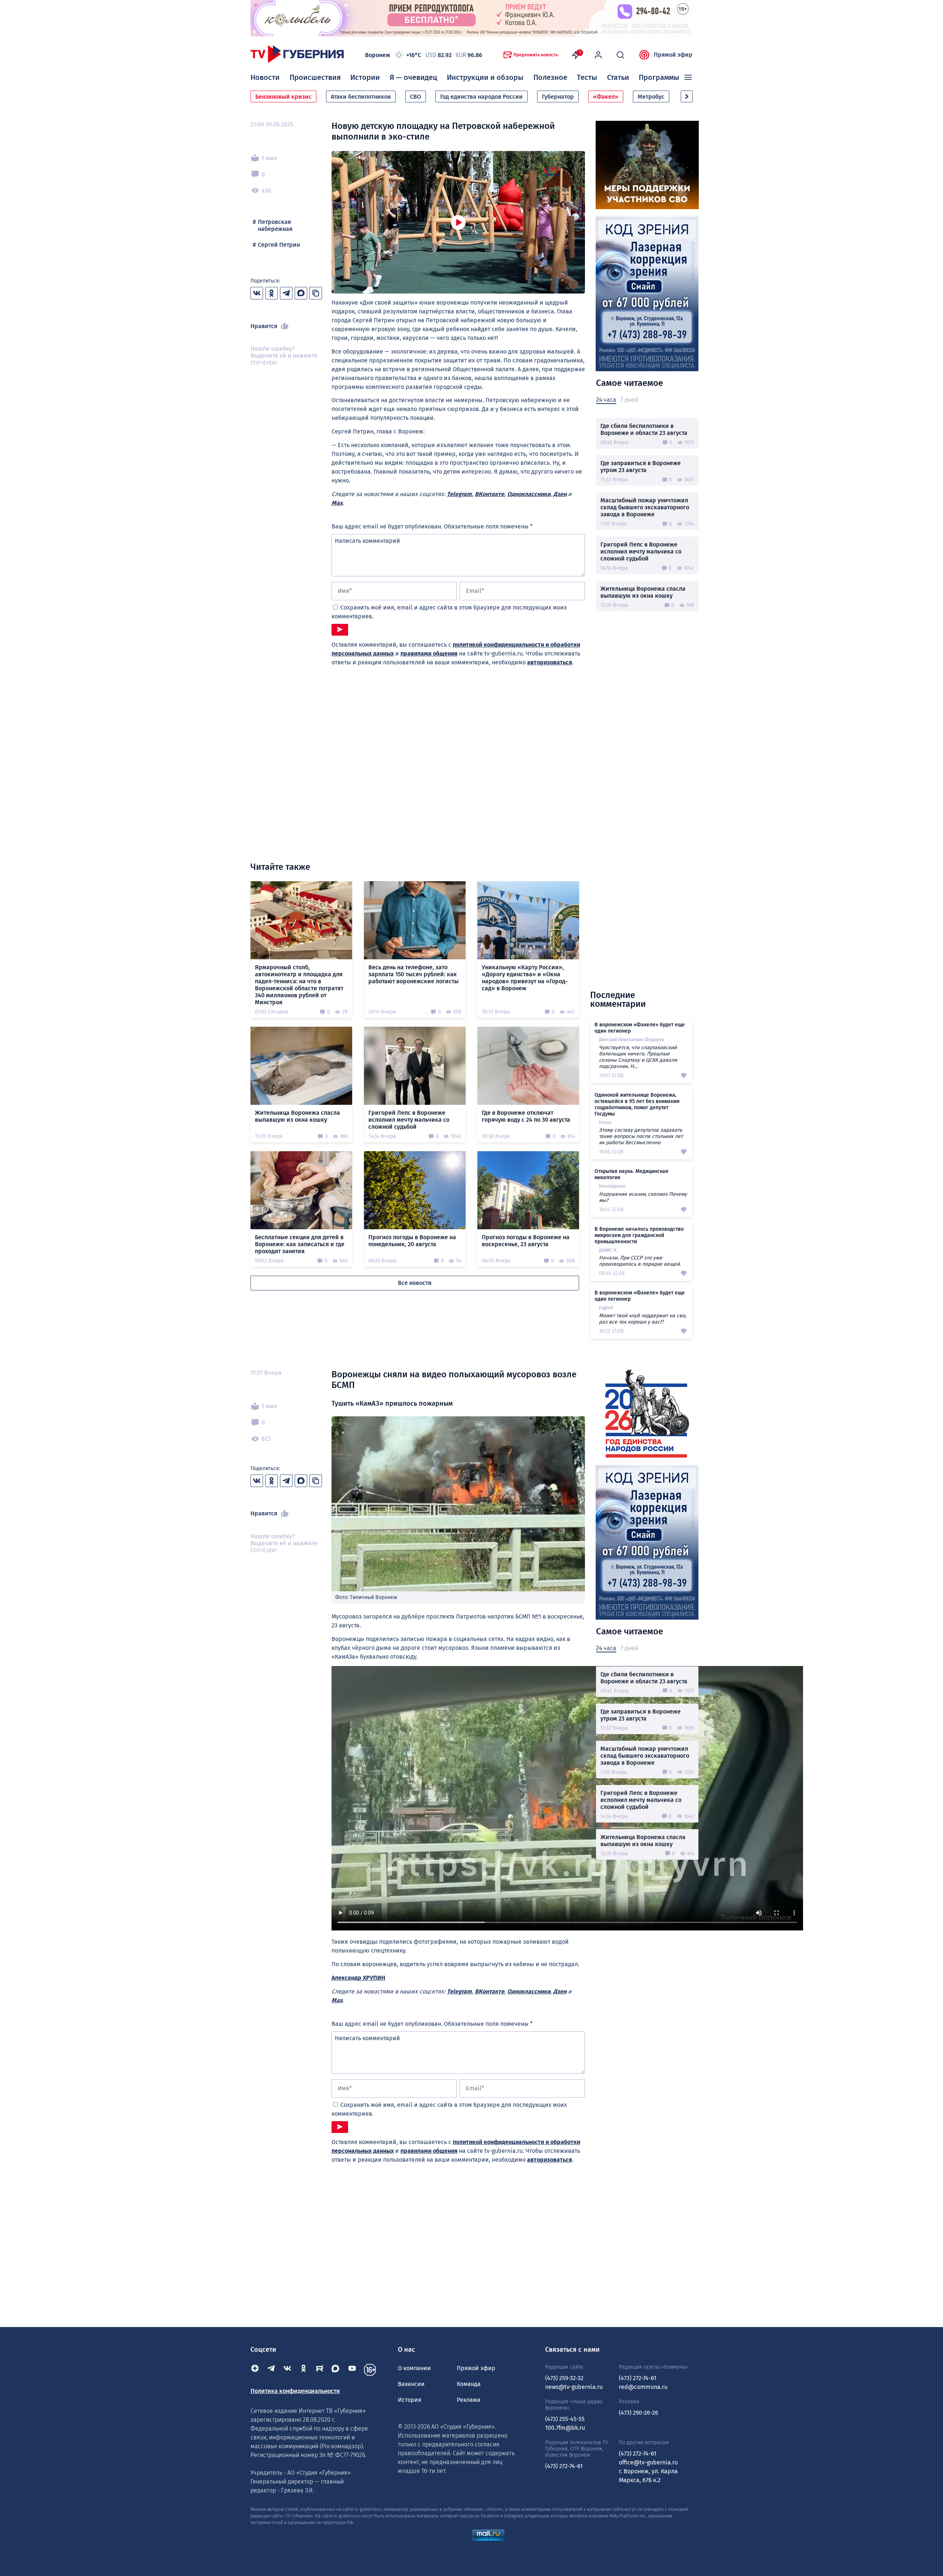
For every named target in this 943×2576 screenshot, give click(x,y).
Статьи (618, 77)
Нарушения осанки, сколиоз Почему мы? (643, 1197)
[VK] (287, 2370)
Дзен (560, 494)
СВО (416, 97)
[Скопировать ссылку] (316, 293)
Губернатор (558, 97)
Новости (265, 77)
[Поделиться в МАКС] (301, 293)
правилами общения (429, 653)
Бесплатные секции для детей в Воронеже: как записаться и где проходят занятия (300, 1244)
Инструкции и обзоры (485, 77)
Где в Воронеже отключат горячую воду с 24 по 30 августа (526, 1116)
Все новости (415, 1283)
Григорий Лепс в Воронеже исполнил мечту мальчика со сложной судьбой (641, 551)
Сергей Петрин (279, 245)
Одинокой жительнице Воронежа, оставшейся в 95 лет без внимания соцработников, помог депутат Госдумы (637, 1104)
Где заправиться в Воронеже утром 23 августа (641, 467)
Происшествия (315, 77)
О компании (414, 2368)
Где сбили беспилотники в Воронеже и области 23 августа (644, 429)
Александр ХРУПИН (358, 1978)
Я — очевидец (413, 77)
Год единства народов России (481, 97)
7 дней (629, 400)
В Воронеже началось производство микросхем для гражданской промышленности (639, 1235)
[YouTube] (352, 2370)
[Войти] (598, 55)
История (410, 2400)
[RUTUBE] (320, 2370)
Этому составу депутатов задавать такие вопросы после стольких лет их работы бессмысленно (641, 1136)
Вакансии (411, 2384)
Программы (659, 77)
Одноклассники (529, 494)
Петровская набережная (275, 225)
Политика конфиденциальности (295, 2391)
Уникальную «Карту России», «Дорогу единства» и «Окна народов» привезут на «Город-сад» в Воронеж (525, 978)
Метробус (651, 97)
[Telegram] (271, 2370)
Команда (469, 2384)
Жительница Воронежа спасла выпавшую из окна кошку (643, 592)
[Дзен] (255, 2370)
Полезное (550, 77)
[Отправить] (340, 630)
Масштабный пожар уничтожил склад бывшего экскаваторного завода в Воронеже (645, 507)
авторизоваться (550, 662)
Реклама (469, 2400)
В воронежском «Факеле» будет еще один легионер (640, 1028)
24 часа (606, 400)
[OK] (304, 2370)
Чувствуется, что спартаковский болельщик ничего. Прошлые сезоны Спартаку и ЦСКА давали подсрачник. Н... (638, 1057)
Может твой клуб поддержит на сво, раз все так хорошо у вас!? (643, 1319)
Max (337, 503)
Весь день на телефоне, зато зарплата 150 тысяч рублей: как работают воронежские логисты (413, 974)
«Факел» (606, 97)
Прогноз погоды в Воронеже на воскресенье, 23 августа (526, 1241)
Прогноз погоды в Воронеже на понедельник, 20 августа (412, 1241)
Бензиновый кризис (283, 97)
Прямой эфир (673, 55)
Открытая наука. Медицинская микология (631, 1174)
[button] (687, 96)
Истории (365, 77)
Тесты (587, 77)
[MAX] (336, 2370)
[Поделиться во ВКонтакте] (257, 293)
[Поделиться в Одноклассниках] (271, 293)
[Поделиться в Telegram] (286, 293)
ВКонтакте (490, 494)
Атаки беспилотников (361, 97)
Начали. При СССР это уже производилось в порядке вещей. (640, 1261)
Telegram (459, 494)
